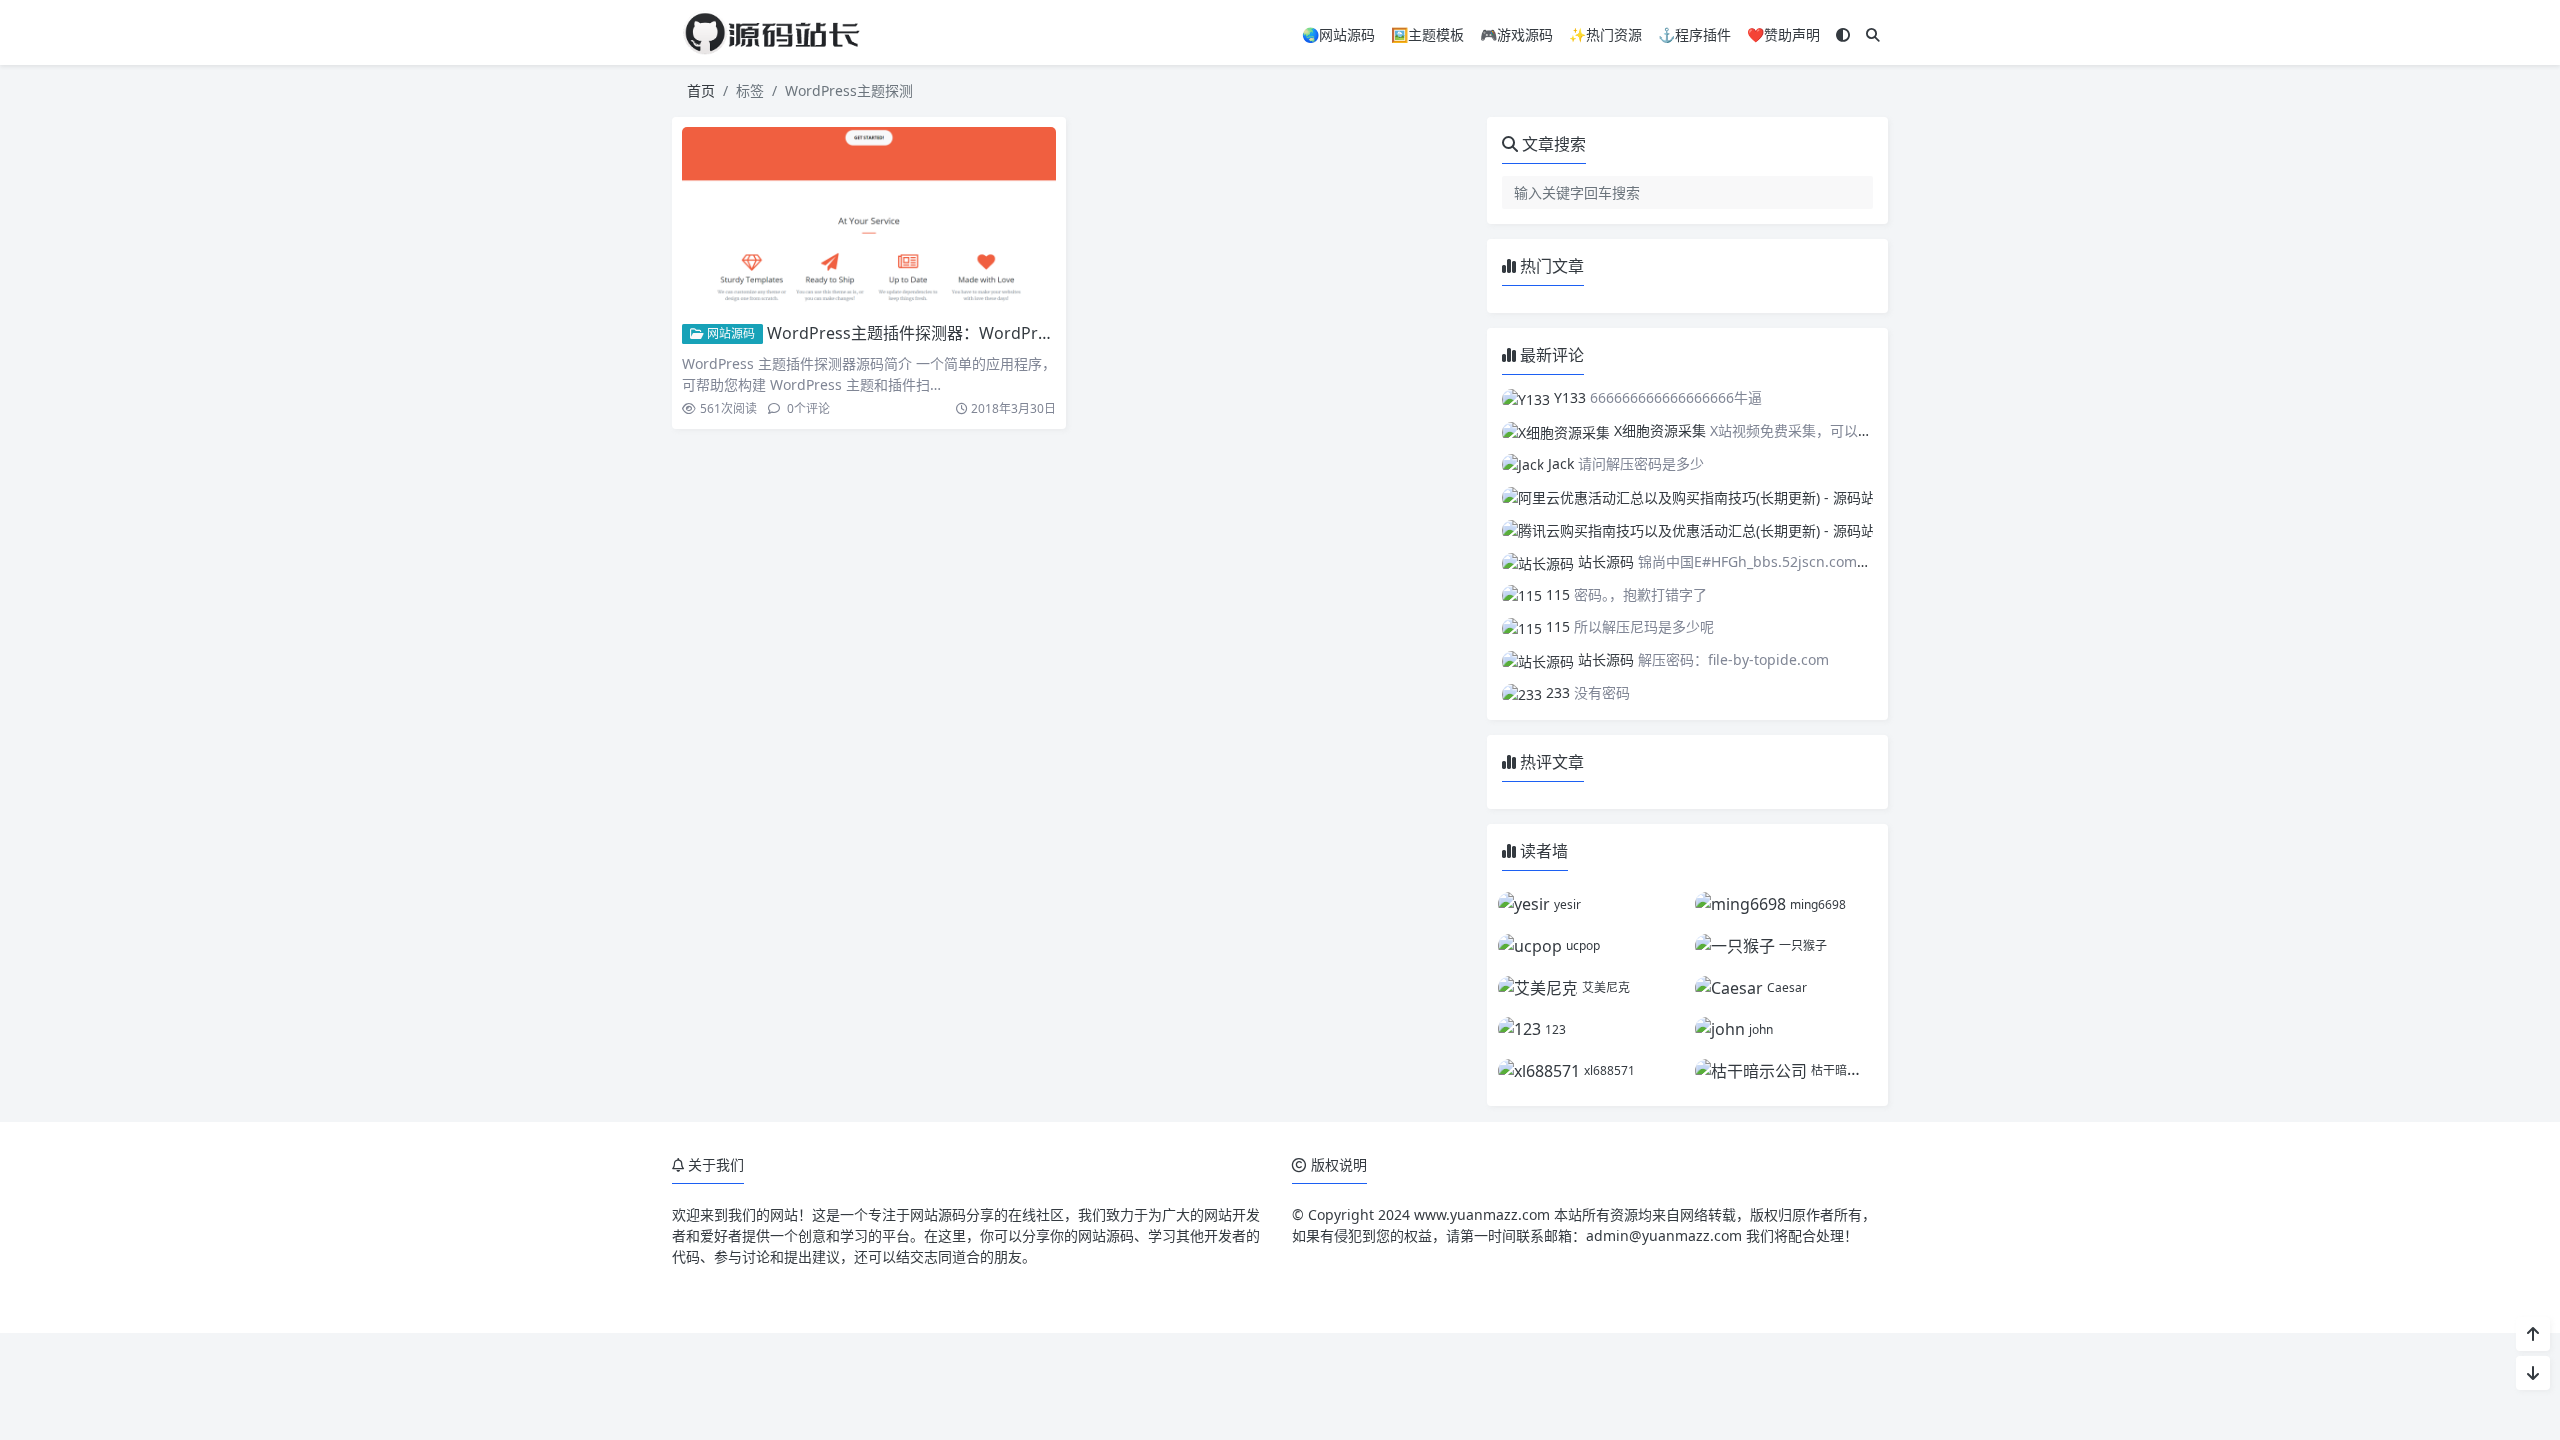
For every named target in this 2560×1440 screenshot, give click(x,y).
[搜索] (1873, 34)
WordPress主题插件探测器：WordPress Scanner (948, 333)
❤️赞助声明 (1783, 34)
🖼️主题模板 (1427, 34)
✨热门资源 (1605, 34)
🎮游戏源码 (1516, 34)
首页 (701, 90)
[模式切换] (1843, 34)
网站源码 (729, 333)
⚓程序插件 (1694, 34)
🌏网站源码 (1338, 34)
